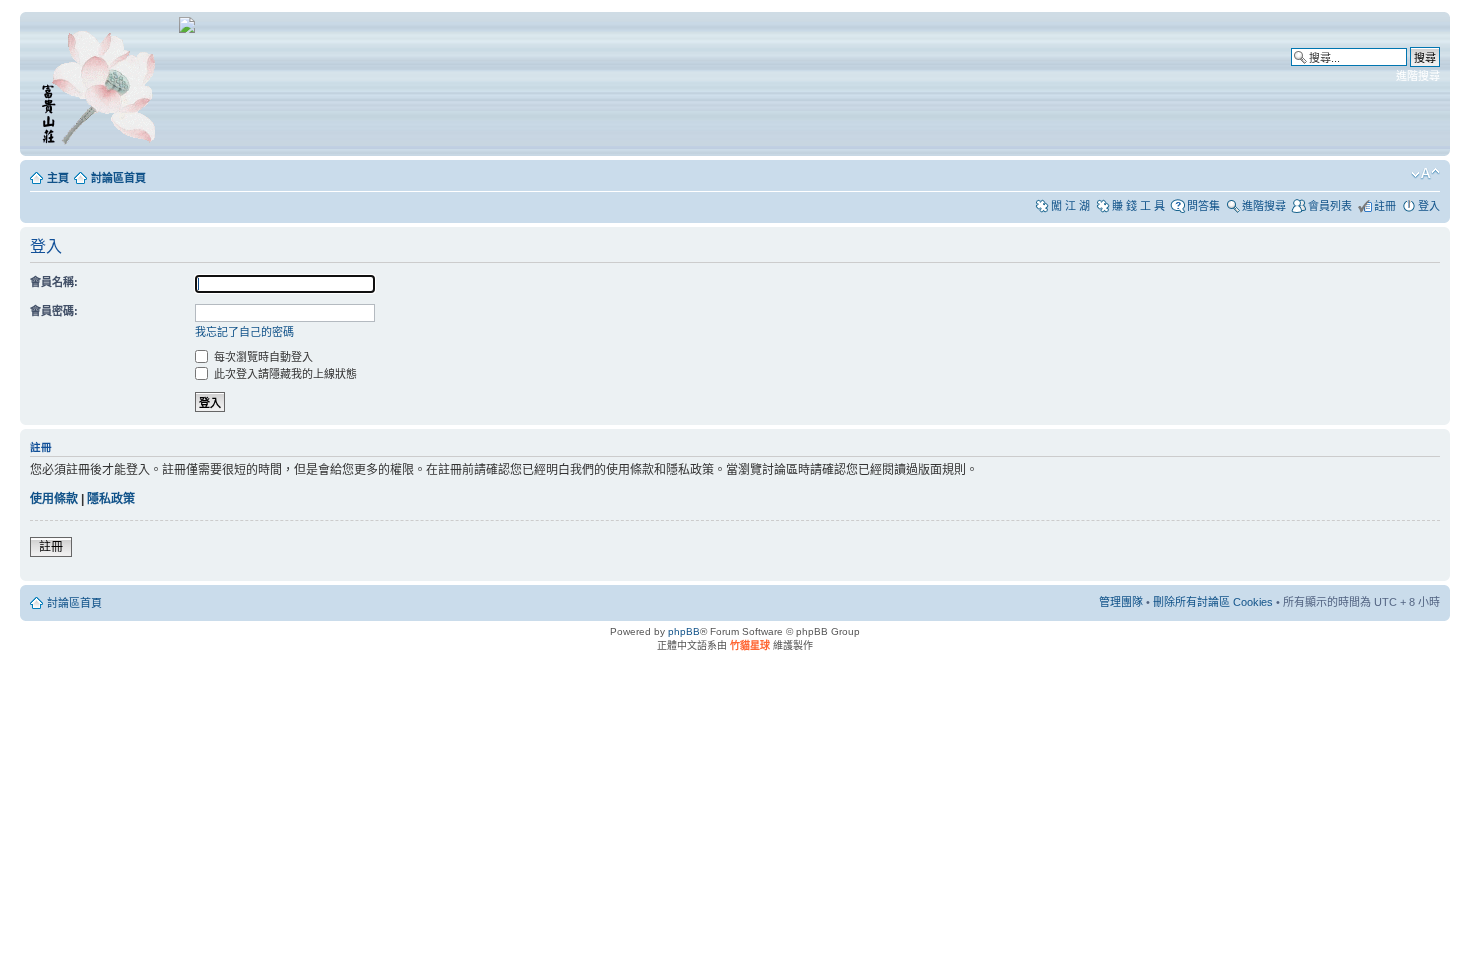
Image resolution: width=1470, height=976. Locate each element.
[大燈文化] (187, 29)
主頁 (58, 178)
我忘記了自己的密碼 (244, 332)
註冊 (1385, 206)
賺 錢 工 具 (1138, 206)
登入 (1429, 206)
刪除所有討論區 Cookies (1213, 602)
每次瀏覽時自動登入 (262, 357)
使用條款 (54, 499)
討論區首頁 (118, 178)
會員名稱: (54, 282)
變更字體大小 (1425, 174)
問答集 (1203, 206)
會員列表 (1330, 206)
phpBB (684, 631)
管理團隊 (1121, 602)
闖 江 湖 (1070, 206)
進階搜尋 (1418, 76)
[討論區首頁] (102, 84)
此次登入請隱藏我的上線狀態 (284, 374)
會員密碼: (54, 311)
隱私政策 (111, 499)
